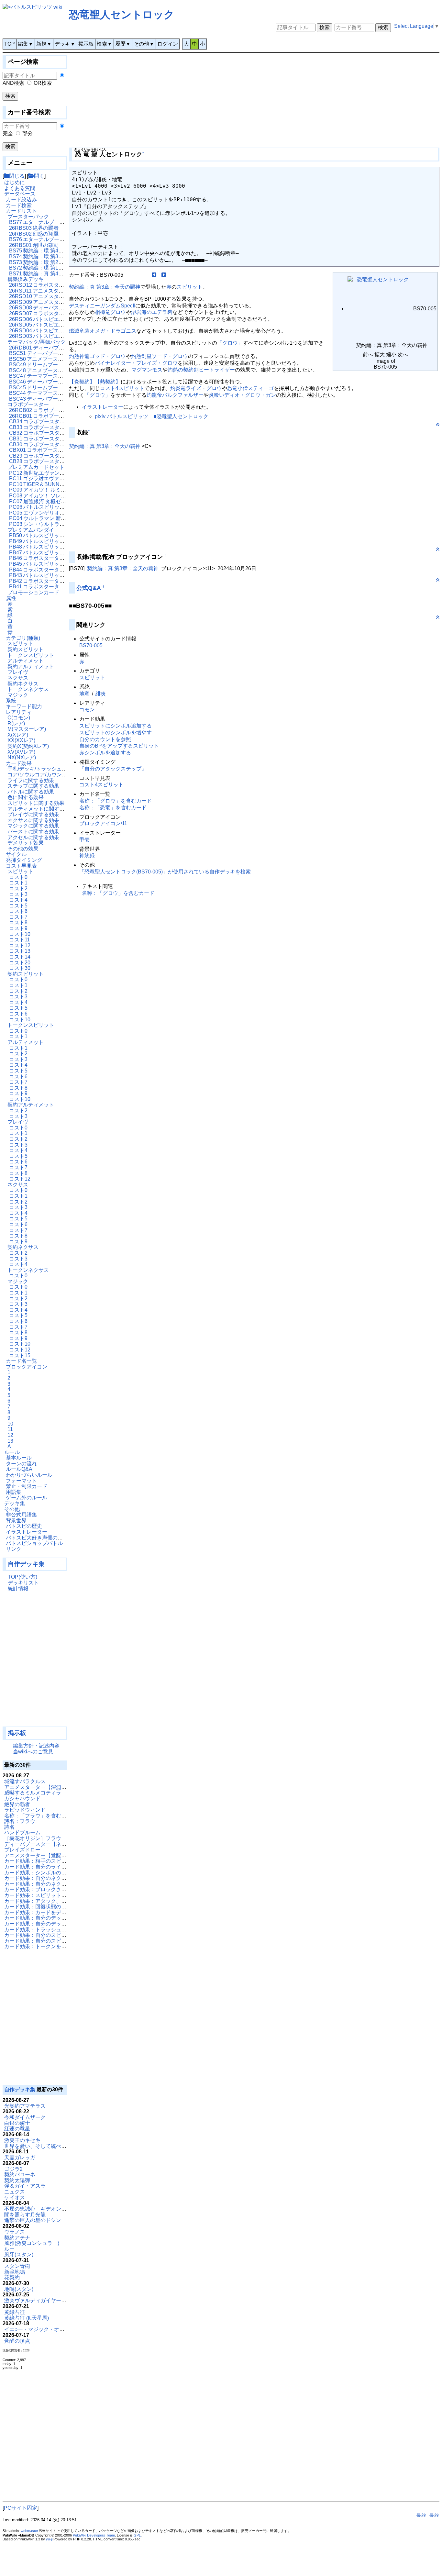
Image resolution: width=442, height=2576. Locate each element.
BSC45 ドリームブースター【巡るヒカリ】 (59, 388)
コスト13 (20, 951)
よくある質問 (20, 188)
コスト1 (18, 883)
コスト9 (18, 928)
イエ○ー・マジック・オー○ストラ (44, 2329)
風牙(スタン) (19, 2254)
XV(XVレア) (21, 752)
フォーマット (21, 1481)
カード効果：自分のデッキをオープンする (53, 1924)
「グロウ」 (230, 343)
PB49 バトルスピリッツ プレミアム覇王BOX (61, 541)
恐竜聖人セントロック (122, 15)
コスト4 (18, 900)
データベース (20, 194)
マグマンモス (147, 370)
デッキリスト (23, 1583)
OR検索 (43, 83)
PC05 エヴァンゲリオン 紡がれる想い (53, 513)
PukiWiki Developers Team (94, 2535)
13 (10, 1441)
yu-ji (49, 2539)
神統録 (87, 855)
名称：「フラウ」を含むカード (40, 1816)
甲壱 (84, 840)
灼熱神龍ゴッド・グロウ (97, 356)
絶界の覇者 (17, 1804)
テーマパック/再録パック (37, 342)
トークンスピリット (31, 655)
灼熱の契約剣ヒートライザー (201, 370)
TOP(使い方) (22, 1577)
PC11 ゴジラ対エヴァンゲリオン (47, 478)
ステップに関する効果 (33, 786)
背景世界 (16, 1521)
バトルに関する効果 (31, 792)
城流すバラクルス (25, 1781)
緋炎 (101, 694)
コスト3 (18, 894)
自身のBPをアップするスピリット (119, 746)
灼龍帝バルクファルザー (175, 395)
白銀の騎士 (17, 2123)
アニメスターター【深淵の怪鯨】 (43, 1787)
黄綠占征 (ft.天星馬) (27, 2318)
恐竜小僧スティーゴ (250, 388)
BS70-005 (91, 645)
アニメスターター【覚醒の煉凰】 (43, 1855)
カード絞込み (21, 200)
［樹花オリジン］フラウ (33, 1838)
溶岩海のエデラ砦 (152, 312)
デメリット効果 (26, 843)
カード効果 (19, 763)
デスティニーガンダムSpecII (102, 306)
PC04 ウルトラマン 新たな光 (43, 518)
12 (10, 1435)
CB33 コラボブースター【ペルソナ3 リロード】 (65, 427)
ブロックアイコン (27, 1367)
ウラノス (15, 2232)
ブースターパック (28, 217)
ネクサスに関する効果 (33, 820)
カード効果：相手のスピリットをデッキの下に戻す (64, 1861)
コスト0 (18, 877)
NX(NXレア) (22, 757)
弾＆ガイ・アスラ (25, 2186)
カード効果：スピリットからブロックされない (59, 1895)
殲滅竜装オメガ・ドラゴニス (103, 331)
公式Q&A (89, 588)
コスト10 (20, 934)
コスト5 (18, 906)
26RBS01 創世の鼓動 (34, 245)
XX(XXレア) (21, 740)
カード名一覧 (21, 1361)
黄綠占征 (15, 2312)
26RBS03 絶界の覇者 (34, 228)
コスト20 (20, 963)
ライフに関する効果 (31, 780)
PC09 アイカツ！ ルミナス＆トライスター (58, 490)
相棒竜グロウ (110, 312)
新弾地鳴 (15, 2272)
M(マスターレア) (27, 729)
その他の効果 (23, 849)
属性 (11, 598)
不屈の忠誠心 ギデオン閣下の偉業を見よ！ (56, 2209)
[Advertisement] (35, 1662)
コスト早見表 (21, 866)
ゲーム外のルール (27, 1498)
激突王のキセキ (22, 2140)
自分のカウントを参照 (105, 739)
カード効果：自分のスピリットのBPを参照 (54, 1935)
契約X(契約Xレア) (28, 746)
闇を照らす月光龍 (25, 2215)
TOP (10, 44)
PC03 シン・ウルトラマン (39, 524)
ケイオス (15, 2198)
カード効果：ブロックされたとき (43, 1889)
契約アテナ (17, 2238)
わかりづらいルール (29, 1475)
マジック (18, 695)
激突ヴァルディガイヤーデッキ (40, 2300)
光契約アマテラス (25, 2106)
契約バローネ (20, 2175)
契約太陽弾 (17, 2180)
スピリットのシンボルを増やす (116, 733)
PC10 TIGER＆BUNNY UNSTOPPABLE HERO (64, 484)
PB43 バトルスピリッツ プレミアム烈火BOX (61, 575)
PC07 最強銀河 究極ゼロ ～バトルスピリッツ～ (64, 501)
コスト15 (20, 1355)
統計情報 (18, 1588)
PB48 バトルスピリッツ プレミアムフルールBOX (66, 547)
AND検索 (13, 83)
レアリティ (19, 712)
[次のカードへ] (164, 275)
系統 (11, 700)
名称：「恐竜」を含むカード (113, 808)
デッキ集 (15, 1503)
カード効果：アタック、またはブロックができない (64, 1901)
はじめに (15, 182)
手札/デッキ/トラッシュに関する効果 (50, 769)
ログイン (168, 44)
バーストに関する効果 (33, 832)
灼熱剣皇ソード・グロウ (160, 356)
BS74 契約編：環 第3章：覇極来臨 (49, 256)
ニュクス (15, 2192)
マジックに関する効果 (33, 826)
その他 (12, 1509)
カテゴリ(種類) (23, 638)
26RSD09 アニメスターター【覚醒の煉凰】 (60, 302)
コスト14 (20, 957)
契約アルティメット (31, 666)
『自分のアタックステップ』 (113, 769)
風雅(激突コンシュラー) (32, 2243)
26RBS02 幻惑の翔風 (34, 234)
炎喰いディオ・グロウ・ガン (242, 395)
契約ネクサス (23, 684)
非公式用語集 (21, 1515)
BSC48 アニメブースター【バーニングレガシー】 (67, 370)
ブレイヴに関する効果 (33, 814)
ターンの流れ (21, 1464)
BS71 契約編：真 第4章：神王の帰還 (52, 274)
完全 (8, 133)
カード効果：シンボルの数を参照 (43, 1873)
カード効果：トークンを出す (38, 1946)
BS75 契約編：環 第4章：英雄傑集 (49, 251)
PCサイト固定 (21, 2508)
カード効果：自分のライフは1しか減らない (55, 1867)
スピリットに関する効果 (36, 803)
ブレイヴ (18, 672)
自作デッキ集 (26, 1564)
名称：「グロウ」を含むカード (116, 801)
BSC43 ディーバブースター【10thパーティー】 (64, 399)
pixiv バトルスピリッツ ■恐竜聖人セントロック (152, 416)
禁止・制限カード (27, 1486)
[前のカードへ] (154, 275)
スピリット (20, 644)
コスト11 (19, 940)
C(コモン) (19, 718)
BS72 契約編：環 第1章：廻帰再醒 (49, 268)
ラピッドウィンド (25, 1810)
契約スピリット (26, 649)
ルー (9, 2249)
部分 (28, 133)
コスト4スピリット (122, 388)
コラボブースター (28, 404)
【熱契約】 (108, 382)
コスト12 (20, 945)
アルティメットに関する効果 (41, 809)
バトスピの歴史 (24, 1526)
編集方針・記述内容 (36, 1746)
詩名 (9, 1827)
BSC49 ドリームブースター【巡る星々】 (57, 365)
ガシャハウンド (22, 1799)
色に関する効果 (26, 797)
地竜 (84, 694)
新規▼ (44, 44)
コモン (87, 710)
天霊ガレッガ (20, 2157)
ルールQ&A (19, 1469)
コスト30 (20, 968)
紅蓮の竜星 (17, 2129)
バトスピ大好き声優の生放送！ (42, 1538)
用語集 (14, 1492)
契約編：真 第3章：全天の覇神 (105, 287)
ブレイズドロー (22, 1850)
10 (10, 1424)
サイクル (16, 854)
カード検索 (19, 205)
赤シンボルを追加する (105, 753)
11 (10, 1429)
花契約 (12, 2277)
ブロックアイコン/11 (103, 823)
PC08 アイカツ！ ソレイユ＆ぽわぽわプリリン (63, 496)
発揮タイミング (24, 860)
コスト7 (18, 917)
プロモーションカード (33, 592)
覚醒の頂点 (17, 2341)
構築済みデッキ (26, 279)
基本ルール (19, 1458)
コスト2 (18, 888)
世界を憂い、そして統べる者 (38, 2146)
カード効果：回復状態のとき (38, 1907)
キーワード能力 (24, 706)
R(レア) (16, 723)
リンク (14, 1549)
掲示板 (86, 44)
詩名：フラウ (20, 1821)
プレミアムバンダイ (31, 530)
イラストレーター (27, 1532)
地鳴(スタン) (19, 2289)
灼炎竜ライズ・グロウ (196, 388)
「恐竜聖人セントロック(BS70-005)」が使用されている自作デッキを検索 (165, 872)
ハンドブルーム (22, 1832)
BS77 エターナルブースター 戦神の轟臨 (55, 222)
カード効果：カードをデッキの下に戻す (51, 1912)
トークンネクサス (28, 689)
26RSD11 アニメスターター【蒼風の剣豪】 (60, 291)
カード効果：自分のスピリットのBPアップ (54, 1941)
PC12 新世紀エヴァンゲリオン (45, 473)
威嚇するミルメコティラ (33, 1793)
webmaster (29, 2531)
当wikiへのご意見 (33, 1752)
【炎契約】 (82, 382)
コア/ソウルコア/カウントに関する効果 (53, 775)
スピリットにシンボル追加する (116, 726)
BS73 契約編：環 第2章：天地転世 (49, 262)
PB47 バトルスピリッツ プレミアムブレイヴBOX (66, 553)
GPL (137, 2535)
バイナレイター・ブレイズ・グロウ (136, 363)
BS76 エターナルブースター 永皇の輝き (55, 239)
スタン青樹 (17, 2266)
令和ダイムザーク (25, 2117)
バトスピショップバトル (34, 1543)
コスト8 (18, 922)
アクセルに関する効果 (33, 837)
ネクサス (18, 678)
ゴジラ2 (13, 2169)
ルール (12, 1452)
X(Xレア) (18, 735)
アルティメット (26, 661)
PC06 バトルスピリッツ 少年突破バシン (56, 507)
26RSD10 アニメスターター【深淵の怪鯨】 (60, 296)
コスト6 (18, 911)
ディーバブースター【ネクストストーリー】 (56, 1844)
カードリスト (21, 211)
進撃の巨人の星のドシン (33, 2220)
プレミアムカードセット (36, 467)
